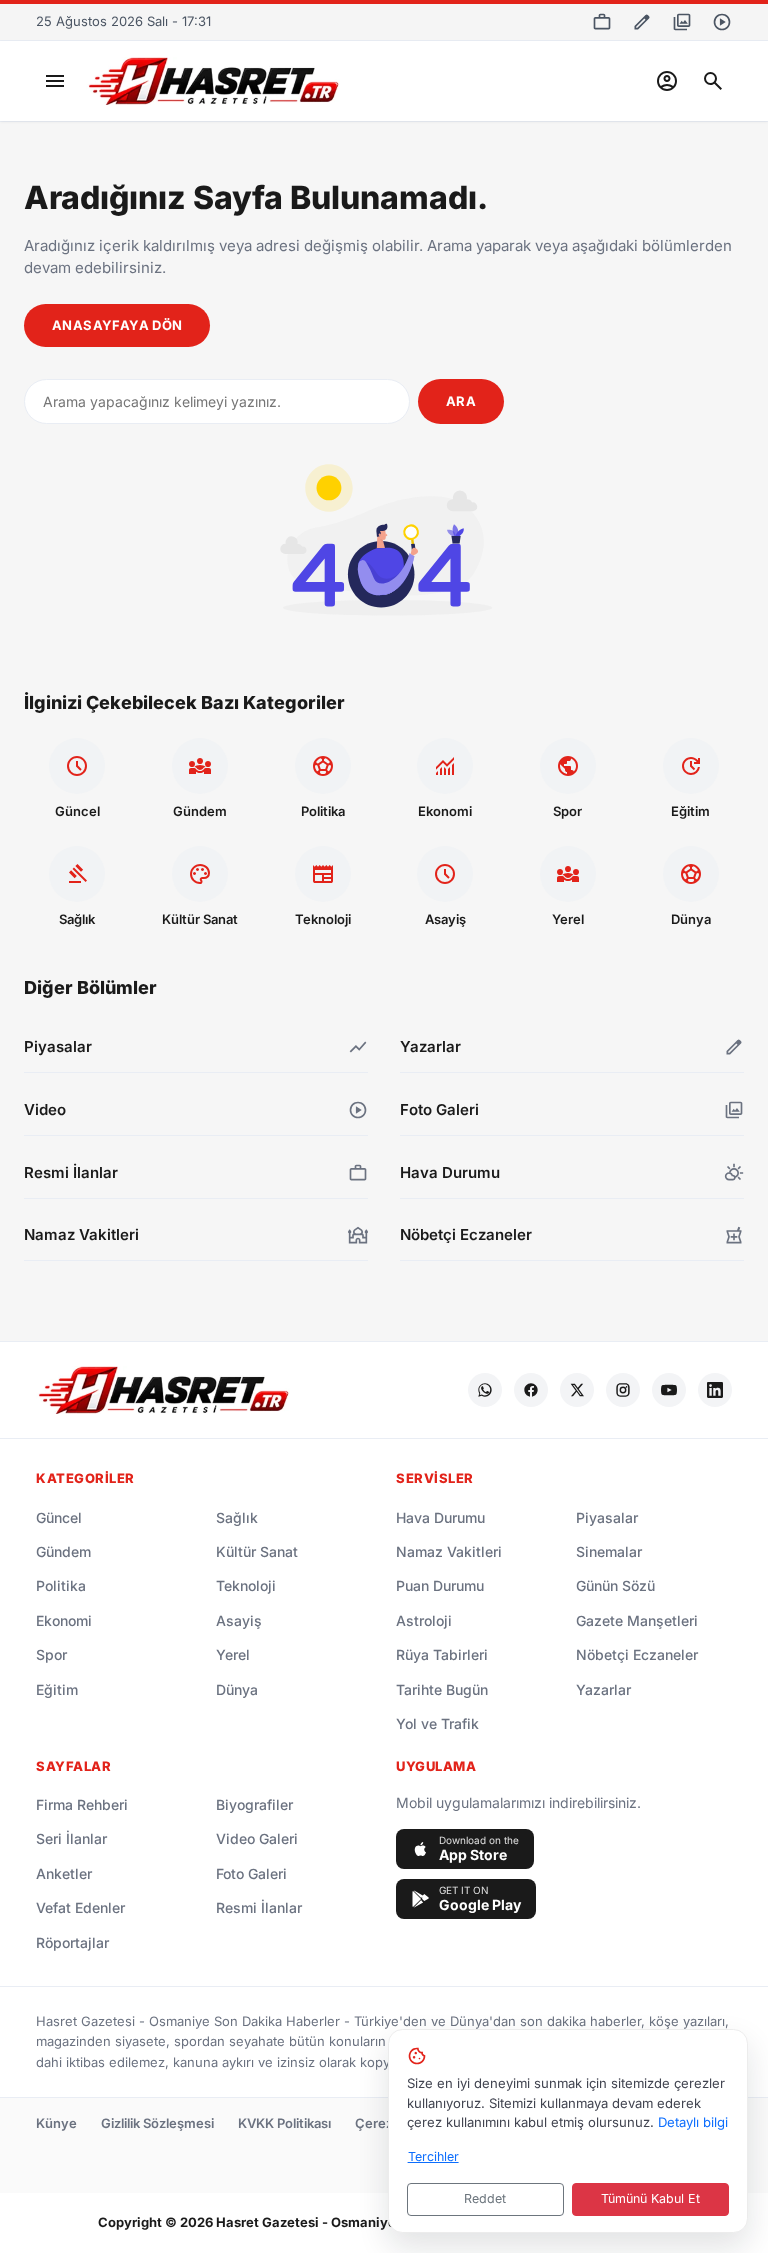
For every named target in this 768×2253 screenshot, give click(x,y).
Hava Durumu (440, 1517)
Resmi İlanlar (259, 1907)
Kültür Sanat (257, 1551)
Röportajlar (72, 1942)
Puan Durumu (440, 1585)
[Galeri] (682, 22)
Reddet (485, 2198)
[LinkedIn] (715, 1390)
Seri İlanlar (71, 1838)
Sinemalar (609, 1551)
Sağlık (237, 1517)
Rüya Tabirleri (442, 1654)
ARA (461, 401)
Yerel (233, 1654)
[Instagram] (623, 1390)
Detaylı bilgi (693, 2122)
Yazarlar (603, 1689)
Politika (61, 1585)
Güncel (59, 1517)
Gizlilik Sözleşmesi (157, 2123)
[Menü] (55, 81)
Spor (51, 1654)
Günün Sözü (615, 1585)
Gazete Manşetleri (637, 1620)
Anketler (64, 1873)
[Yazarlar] (642, 22)
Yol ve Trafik (437, 1723)
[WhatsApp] (485, 1390)
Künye (56, 2123)
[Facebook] (531, 1390)
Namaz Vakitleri (449, 1551)
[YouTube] (669, 1390)
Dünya (237, 1689)
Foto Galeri (251, 1873)
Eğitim (57, 1689)
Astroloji (424, 1620)
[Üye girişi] (667, 81)
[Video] (722, 22)
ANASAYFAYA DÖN (117, 325)
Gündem (63, 1551)
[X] (577, 1390)
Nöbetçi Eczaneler (637, 1654)
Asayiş (239, 1620)
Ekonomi (64, 1620)
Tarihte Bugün (442, 1689)
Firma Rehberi (82, 1804)
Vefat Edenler (80, 1907)
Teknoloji (246, 1585)
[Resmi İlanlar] (602, 22)
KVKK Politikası (284, 2123)
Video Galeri (257, 1838)
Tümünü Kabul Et (650, 2198)
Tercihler (433, 2156)
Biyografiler (254, 1804)
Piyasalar (607, 1517)
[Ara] (713, 81)
